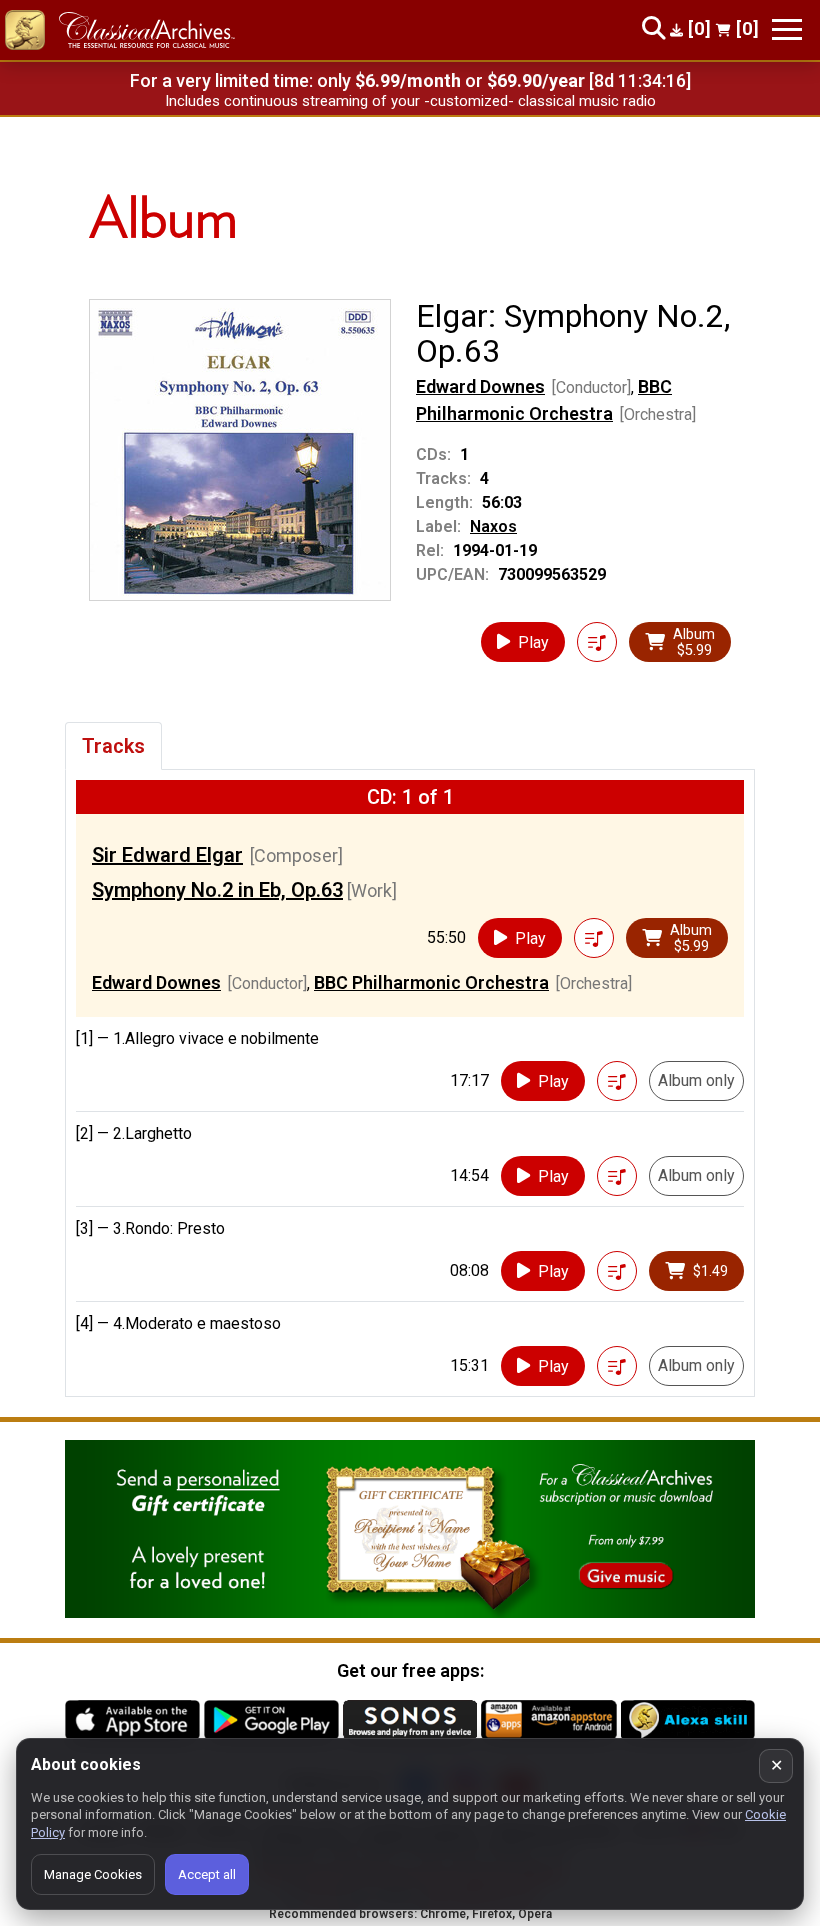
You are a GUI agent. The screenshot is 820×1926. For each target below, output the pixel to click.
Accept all (207, 1874)
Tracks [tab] (113, 746)
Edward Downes (480, 386)
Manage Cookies (93, 1874)
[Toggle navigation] (787, 29)
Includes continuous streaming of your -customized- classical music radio (410, 101)
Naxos (493, 526)
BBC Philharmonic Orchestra (431, 982)
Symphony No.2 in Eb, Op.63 (217, 890)
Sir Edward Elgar (167, 855)
